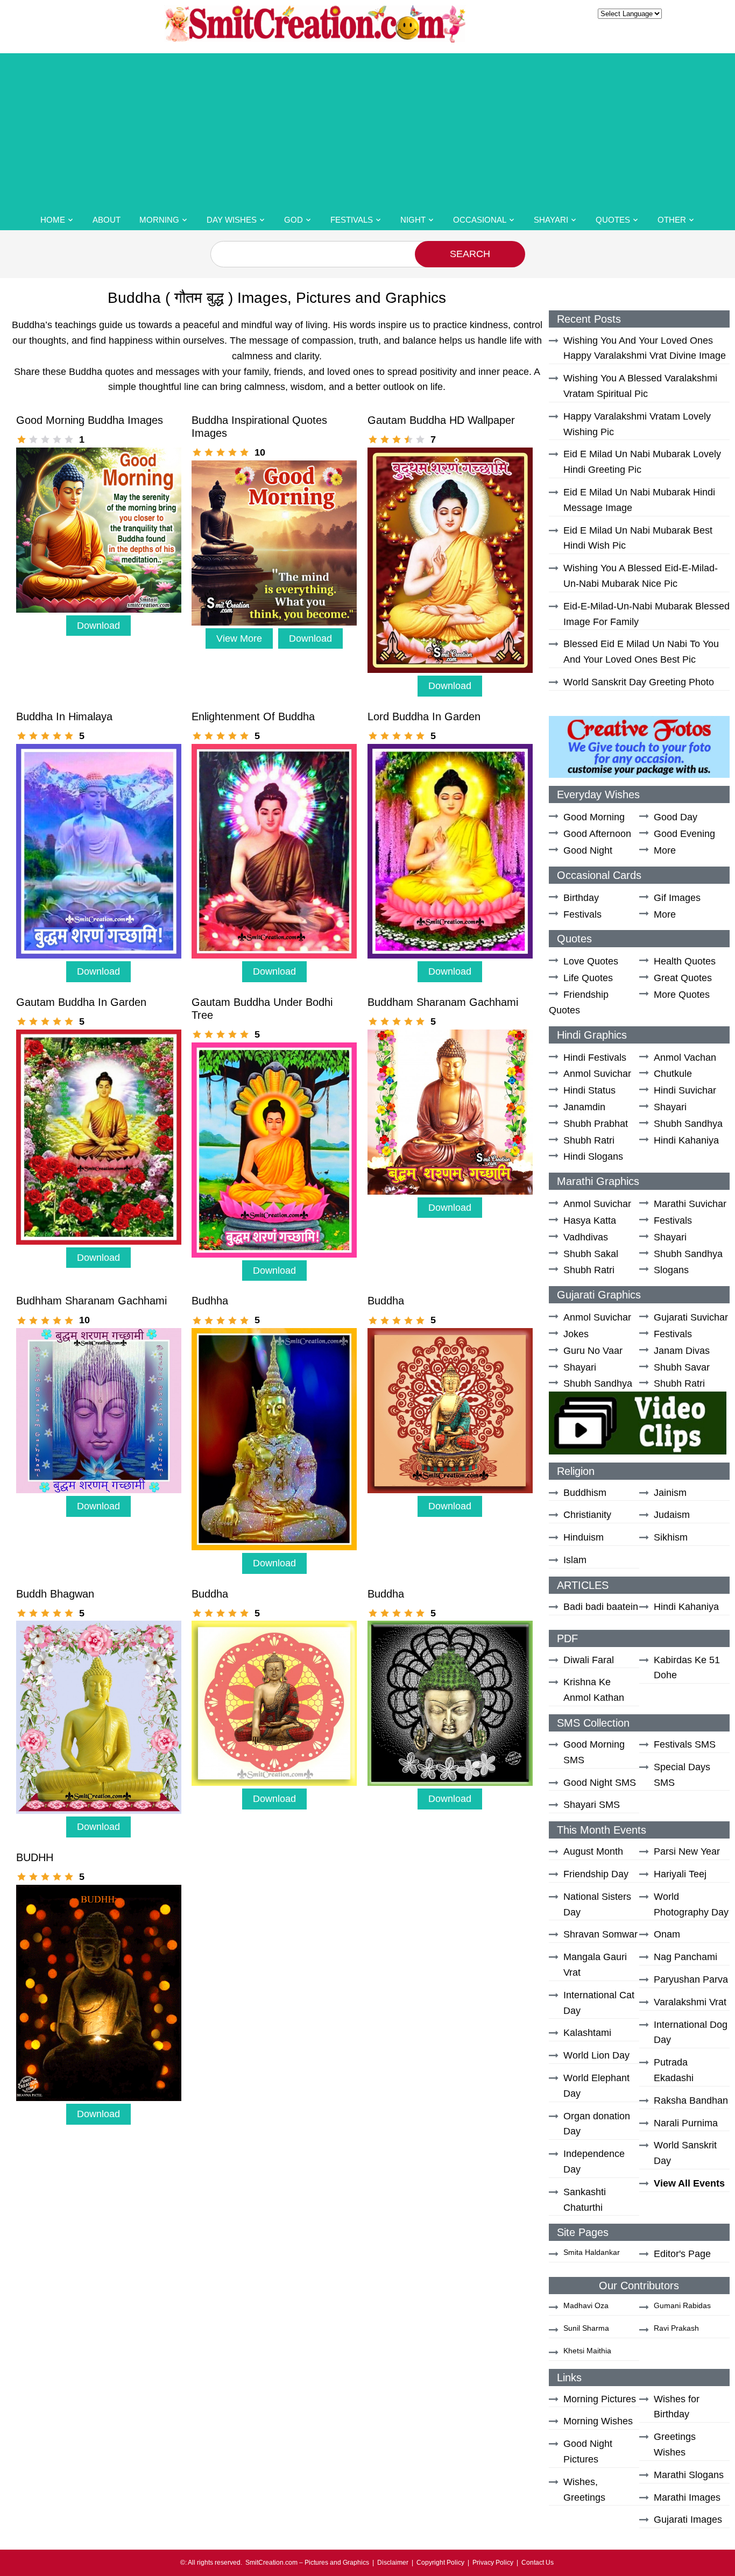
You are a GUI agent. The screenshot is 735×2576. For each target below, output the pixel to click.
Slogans (671, 1270)
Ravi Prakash (676, 2328)
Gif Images (677, 898)
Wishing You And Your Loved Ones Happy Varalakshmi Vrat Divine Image (645, 348)
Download (98, 626)
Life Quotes (588, 978)
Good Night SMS (600, 1783)
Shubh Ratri (589, 1140)
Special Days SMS (682, 1775)
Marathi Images (687, 2497)
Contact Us (538, 2563)
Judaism (672, 1515)
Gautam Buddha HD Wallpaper (441, 420)
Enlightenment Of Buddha (253, 716)
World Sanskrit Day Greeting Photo (639, 682)
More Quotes (682, 995)
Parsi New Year (687, 1851)
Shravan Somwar (600, 1934)
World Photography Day (691, 1904)
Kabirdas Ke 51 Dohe (687, 1668)
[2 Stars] (33, 439)
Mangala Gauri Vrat (595, 1965)
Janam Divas (682, 1351)
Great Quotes (683, 978)
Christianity (587, 1515)
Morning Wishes (598, 2421)
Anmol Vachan (685, 1058)
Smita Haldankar (592, 2252)
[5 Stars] (69, 439)
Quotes (613, 220)
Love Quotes (591, 961)
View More (239, 638)
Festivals (352, 220)
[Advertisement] (367, 129)
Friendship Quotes (579, 1002)
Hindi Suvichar (685, 1090)
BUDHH (35, 1857)
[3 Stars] (45, 439)
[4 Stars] (57, 439)
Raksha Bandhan (691, 2100)
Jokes (576, 1334)
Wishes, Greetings (584, 2490)
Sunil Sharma (586, 2328)
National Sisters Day (597, 1904)
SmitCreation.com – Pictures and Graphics (307, 2563)
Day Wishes (232, 220)
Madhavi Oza (586, 2305)
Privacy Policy (493, 2563)
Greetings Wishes (675, 2444)
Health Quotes (685, 961)
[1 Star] (22, 439)
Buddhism (585, 1493)
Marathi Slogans (689, 2475)
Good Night (588, 850)
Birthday (581, 898)
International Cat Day (599, 2003)
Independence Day (594, 2162)
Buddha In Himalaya (64, 716)
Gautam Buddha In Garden (81, 1002)
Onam (667, 1934)
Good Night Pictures (588, 2451)
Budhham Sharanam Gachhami (91, 1301)
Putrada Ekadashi (674, 2070)
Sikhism (671, 1537)
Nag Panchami (685, 1957)
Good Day (676, 817)
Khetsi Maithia (587, 2351)
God (294, 220)
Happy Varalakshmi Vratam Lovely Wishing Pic (637, 424)
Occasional (480, 220)
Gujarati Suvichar (691, 1317)
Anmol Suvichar (597, 1074)
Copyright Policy (440, 2563)
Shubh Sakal (591, 1254)
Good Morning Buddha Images (90, 420)
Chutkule (673, 1074)
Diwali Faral (589, 1660)
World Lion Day (596, 2055)
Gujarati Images (688, 2520)
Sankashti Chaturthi (585, 2200)
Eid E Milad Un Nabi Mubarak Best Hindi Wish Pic (638, 538)
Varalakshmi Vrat (690, 2002)
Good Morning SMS (594, 1752)
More (665, 850)
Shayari (551, 220)
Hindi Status (589, 1090)
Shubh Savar (682, 1367)
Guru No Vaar (593, 1351)
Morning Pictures (600, 2399)
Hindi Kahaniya (686, 1140)
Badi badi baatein (601, 1607)
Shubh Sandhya (688, 1124)
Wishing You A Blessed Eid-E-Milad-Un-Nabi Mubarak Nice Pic (641, 576)
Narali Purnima (686, 2123)
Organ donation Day (597, 2124)
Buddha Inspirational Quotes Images (259, 427)
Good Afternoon (597, 834)
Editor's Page (682, 2254)
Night (413, 220)
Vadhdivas (586, 1237)
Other (672, 220)
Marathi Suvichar (690, 1204)
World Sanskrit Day (685, 2153)
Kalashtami (587, 2033)
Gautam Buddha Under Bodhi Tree (262, 1009)
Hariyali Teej (680, 1874)
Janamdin (584, 1107)
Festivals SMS (685, 1744)
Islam (575, 1560)
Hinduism (584, 1537)
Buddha (386, 1301)
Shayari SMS (592, 1805)
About (107, 220)
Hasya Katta (590, 1220)
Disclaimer (393, 2563)
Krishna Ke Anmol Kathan (594, 1690)
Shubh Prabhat (596, 1124)
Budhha (210, 1301)
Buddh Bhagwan (55, 1594)
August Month (593, 1851)
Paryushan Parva (691, 1979)
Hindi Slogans (593, 1156)
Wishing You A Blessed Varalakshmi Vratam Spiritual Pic (640, 386)
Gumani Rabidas (682, 2305)
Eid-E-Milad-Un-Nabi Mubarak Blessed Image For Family (646, 614)
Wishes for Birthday (677, 2407)
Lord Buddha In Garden (424, 716)
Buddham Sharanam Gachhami (443, 1002)
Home (53, 220)
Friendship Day (596, 1874)
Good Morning (594, 817)
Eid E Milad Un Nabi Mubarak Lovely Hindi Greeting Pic (642, 462)
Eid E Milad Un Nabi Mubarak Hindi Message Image (639, 500)
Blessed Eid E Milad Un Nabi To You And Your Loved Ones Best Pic (641, 652)
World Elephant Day (596, 2086)
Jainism (670, 1493)
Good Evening (684, 834)
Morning (159, 220)
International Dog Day (691, 2032)
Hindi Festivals (595, 1058)
